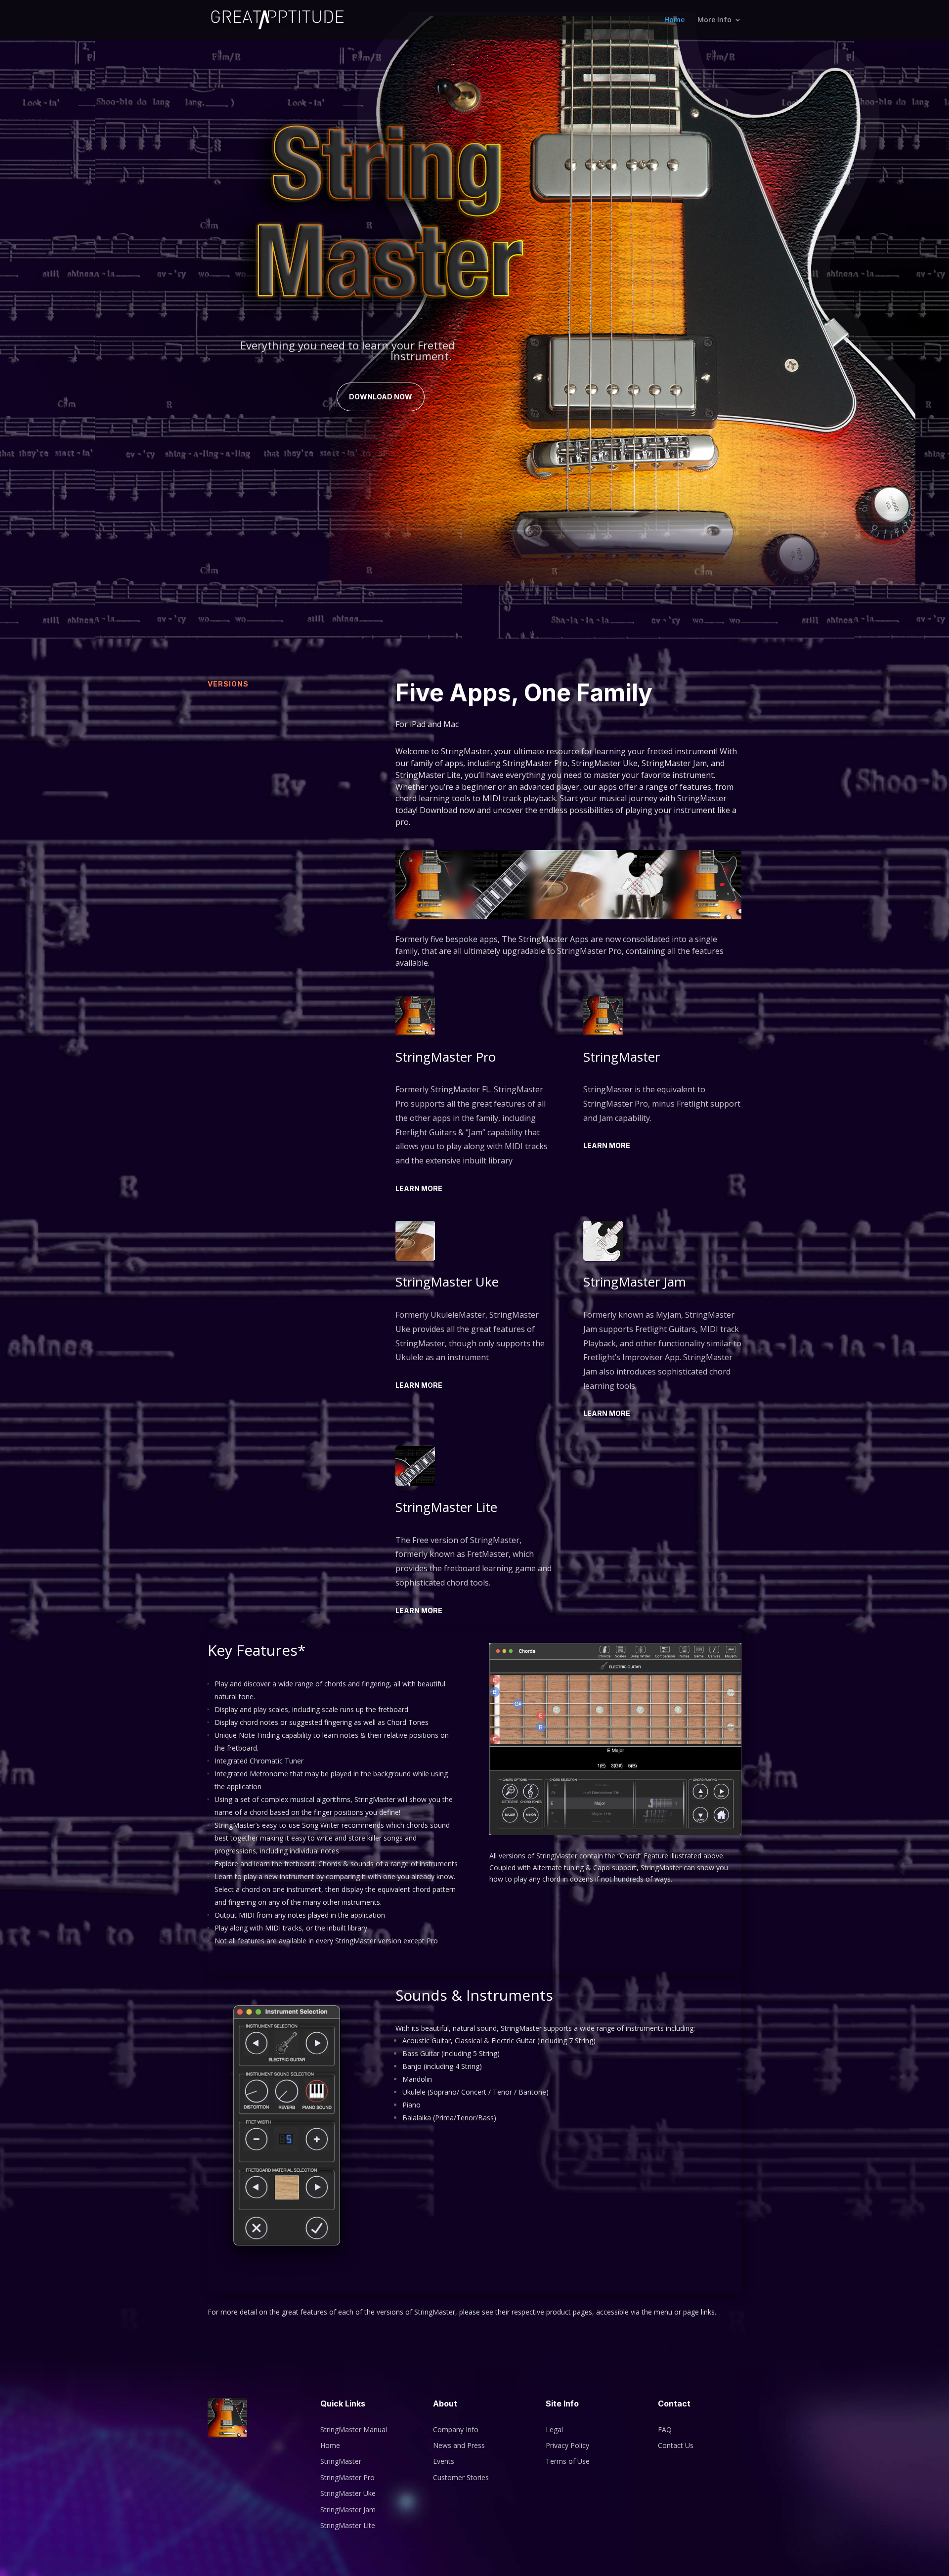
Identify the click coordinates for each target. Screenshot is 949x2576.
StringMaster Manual (354, 2429)
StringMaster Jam (348, 2510)
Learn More (419, 1188)
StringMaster (341, 2461)
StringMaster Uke (348, 2493)
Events (444, 2461)
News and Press (459, 2445)
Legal (554, 2429)
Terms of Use (568, 2461)
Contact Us (676, 2445)
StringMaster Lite (348, 2525)
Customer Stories (461, 2477)
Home (674, 20)
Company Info (456, 2429)
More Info (714, 20)
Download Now (381, 397)
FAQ (665, 2429)
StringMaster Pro (347, 2477)
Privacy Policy (567, 2445)
